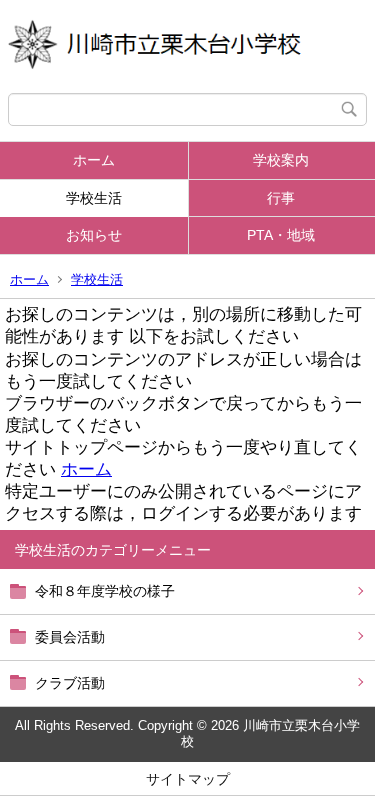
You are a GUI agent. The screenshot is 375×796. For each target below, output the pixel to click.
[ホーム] (187, 46)
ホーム (94, 160)
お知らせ (94, 235)
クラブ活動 (70, 683)
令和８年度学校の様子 (105, 591)
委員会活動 (70, 637)
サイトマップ (188, 779)
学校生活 (94, 198)
